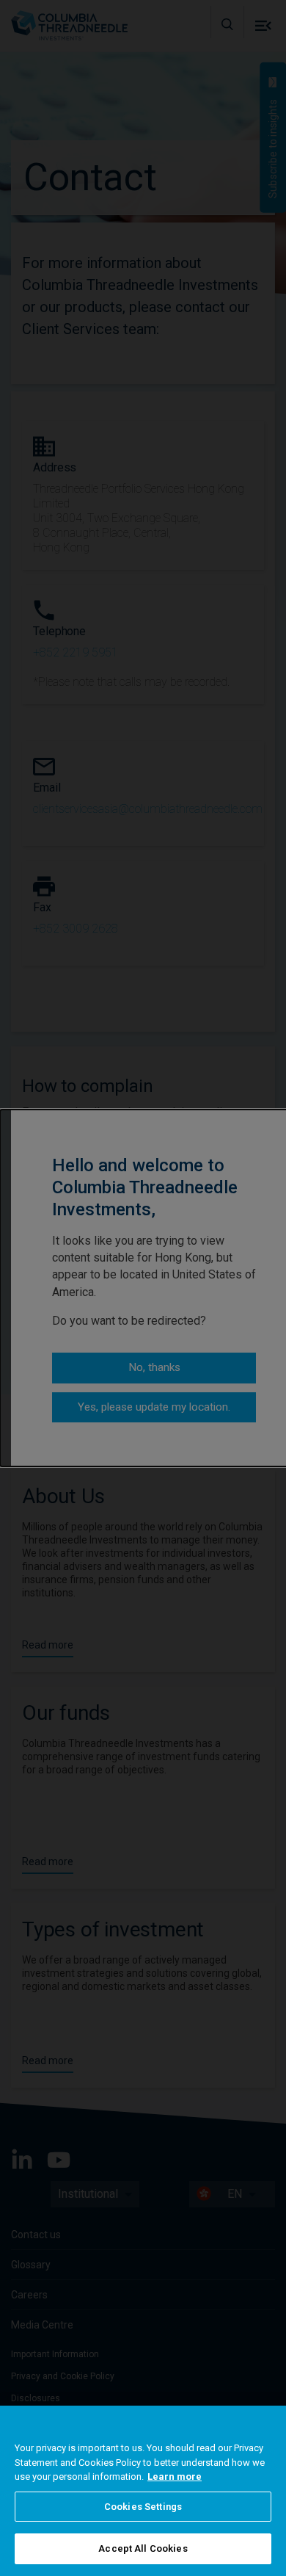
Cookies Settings (143, 2507)
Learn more (175, 2476)
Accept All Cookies (143, 2548)
